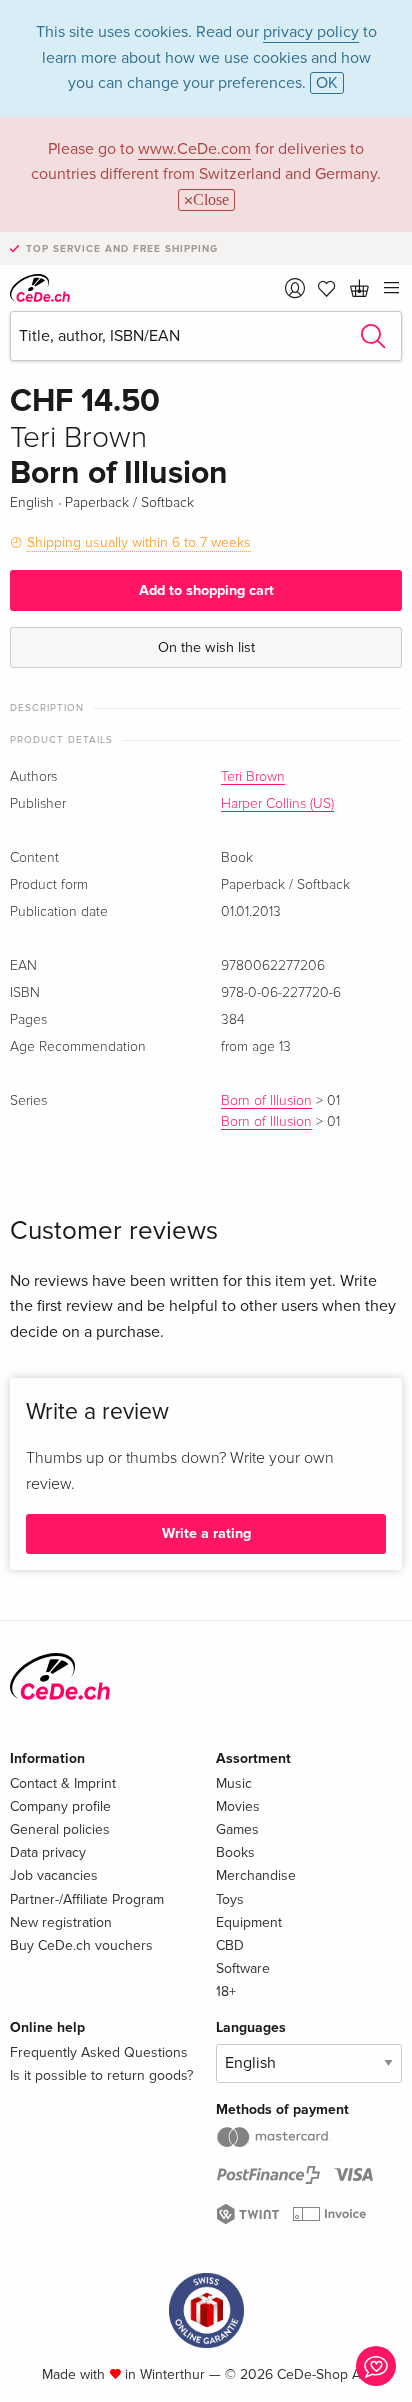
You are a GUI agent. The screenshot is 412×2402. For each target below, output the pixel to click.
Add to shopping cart (206, 590)
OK (327, 83)
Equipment (249, 1922)
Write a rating (206, 1533)
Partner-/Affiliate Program (87, 1899)
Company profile (60, 1806)
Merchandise (256, 1875)
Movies (238, 1806)
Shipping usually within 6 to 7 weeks (139, 542)
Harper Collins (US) (277, 804)
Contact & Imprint (63, 1783)
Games (237, 1829)
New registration (61, 1922)
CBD (230, 1945)
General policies (60, 1829)
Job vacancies (54, 1875)
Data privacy (48, 1852)
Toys (230, 1899)
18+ (226, 1991)
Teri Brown (253, 777)
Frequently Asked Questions (99, 2052)
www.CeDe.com (194, 149)
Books (235, 1852)
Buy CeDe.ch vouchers (81, 1945)
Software (243, 1968)
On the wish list (206, 647)
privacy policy (311, 32)
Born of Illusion (266, 1101)
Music (234, 1783)
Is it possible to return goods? (101, 2075)
